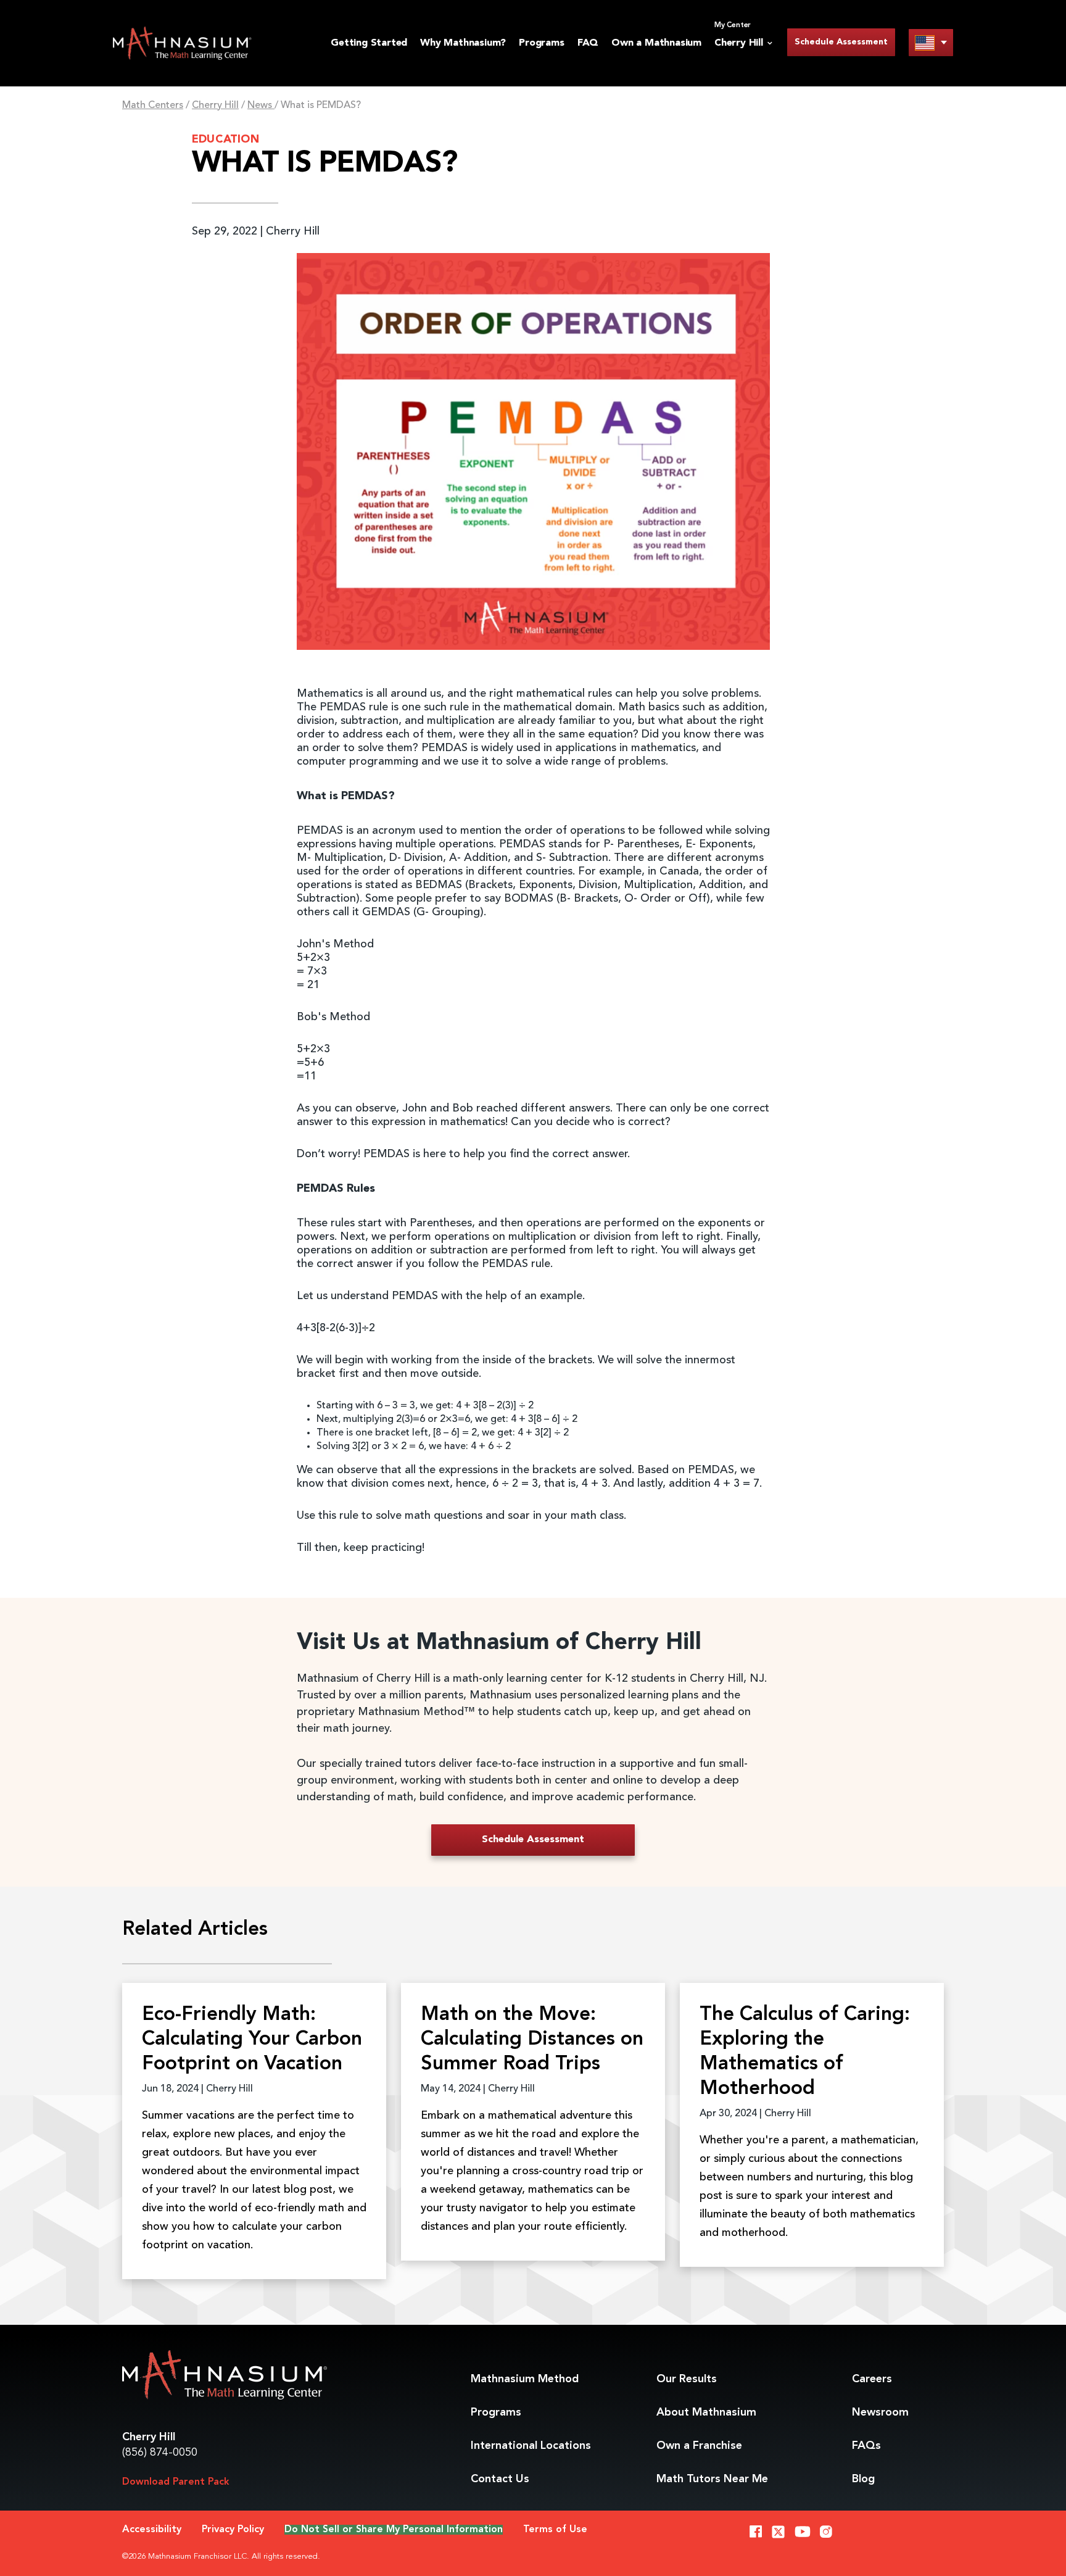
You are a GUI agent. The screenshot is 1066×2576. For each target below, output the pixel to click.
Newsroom (880, 2412)
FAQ (588, 43)
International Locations (531, 2446)
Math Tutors (712, 2479)
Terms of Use (555, 2530)
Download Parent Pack (176, 2482)
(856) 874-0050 (160, 2453)
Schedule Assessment (841, 42)
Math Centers (153, 106)
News (261, 106)
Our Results (687, 2379)
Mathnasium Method (525, 2379)
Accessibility (152, 2530)
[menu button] (931, 42)
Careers (872, 2379)
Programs (541, 43)
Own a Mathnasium (656, 43)
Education (225, 139)
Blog (863, 2479)
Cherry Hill (215, 106)
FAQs (866, 2446)
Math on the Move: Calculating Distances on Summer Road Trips (532, 2040)
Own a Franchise (699, 2446)
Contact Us (500, 2479)
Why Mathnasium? (463, 43)
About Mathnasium (706, 2412)
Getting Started (369, 43)
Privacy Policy (233, 2530)
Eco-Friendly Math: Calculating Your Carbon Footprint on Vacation (252, 2040)
